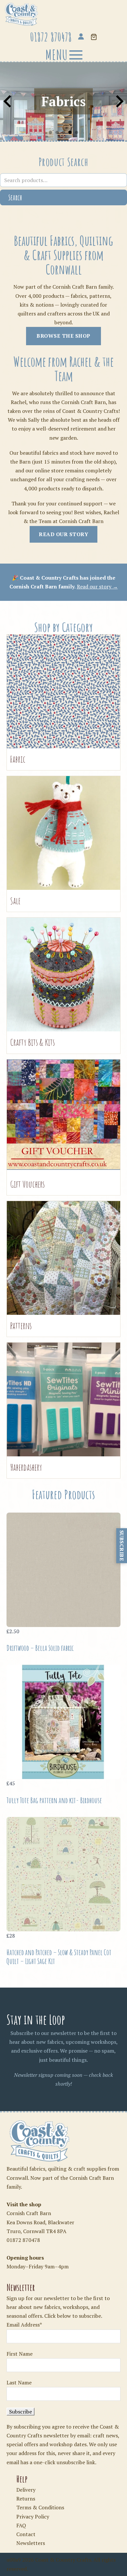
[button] (94, 37)
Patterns (21, 1326)
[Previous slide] (8, 101)
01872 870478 (23, 2240)
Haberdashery (26, 1467)
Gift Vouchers (27, 1184)
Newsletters (31, 2543)
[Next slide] (119, 101)
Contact (26, 2534)
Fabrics (63, 101)
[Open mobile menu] (63, 55)
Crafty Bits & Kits (32, 1042)
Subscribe (122, 1546)
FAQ (21, 2525)
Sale (15, 901)
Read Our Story (63, 534)
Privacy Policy (33, 2517)
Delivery (26, 2490)
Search (15, 197)
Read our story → (97, 586)
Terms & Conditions (40, 2507)
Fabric (18, 759)
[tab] (50, 132)
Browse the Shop (63, 336)
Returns (26, 2499)
